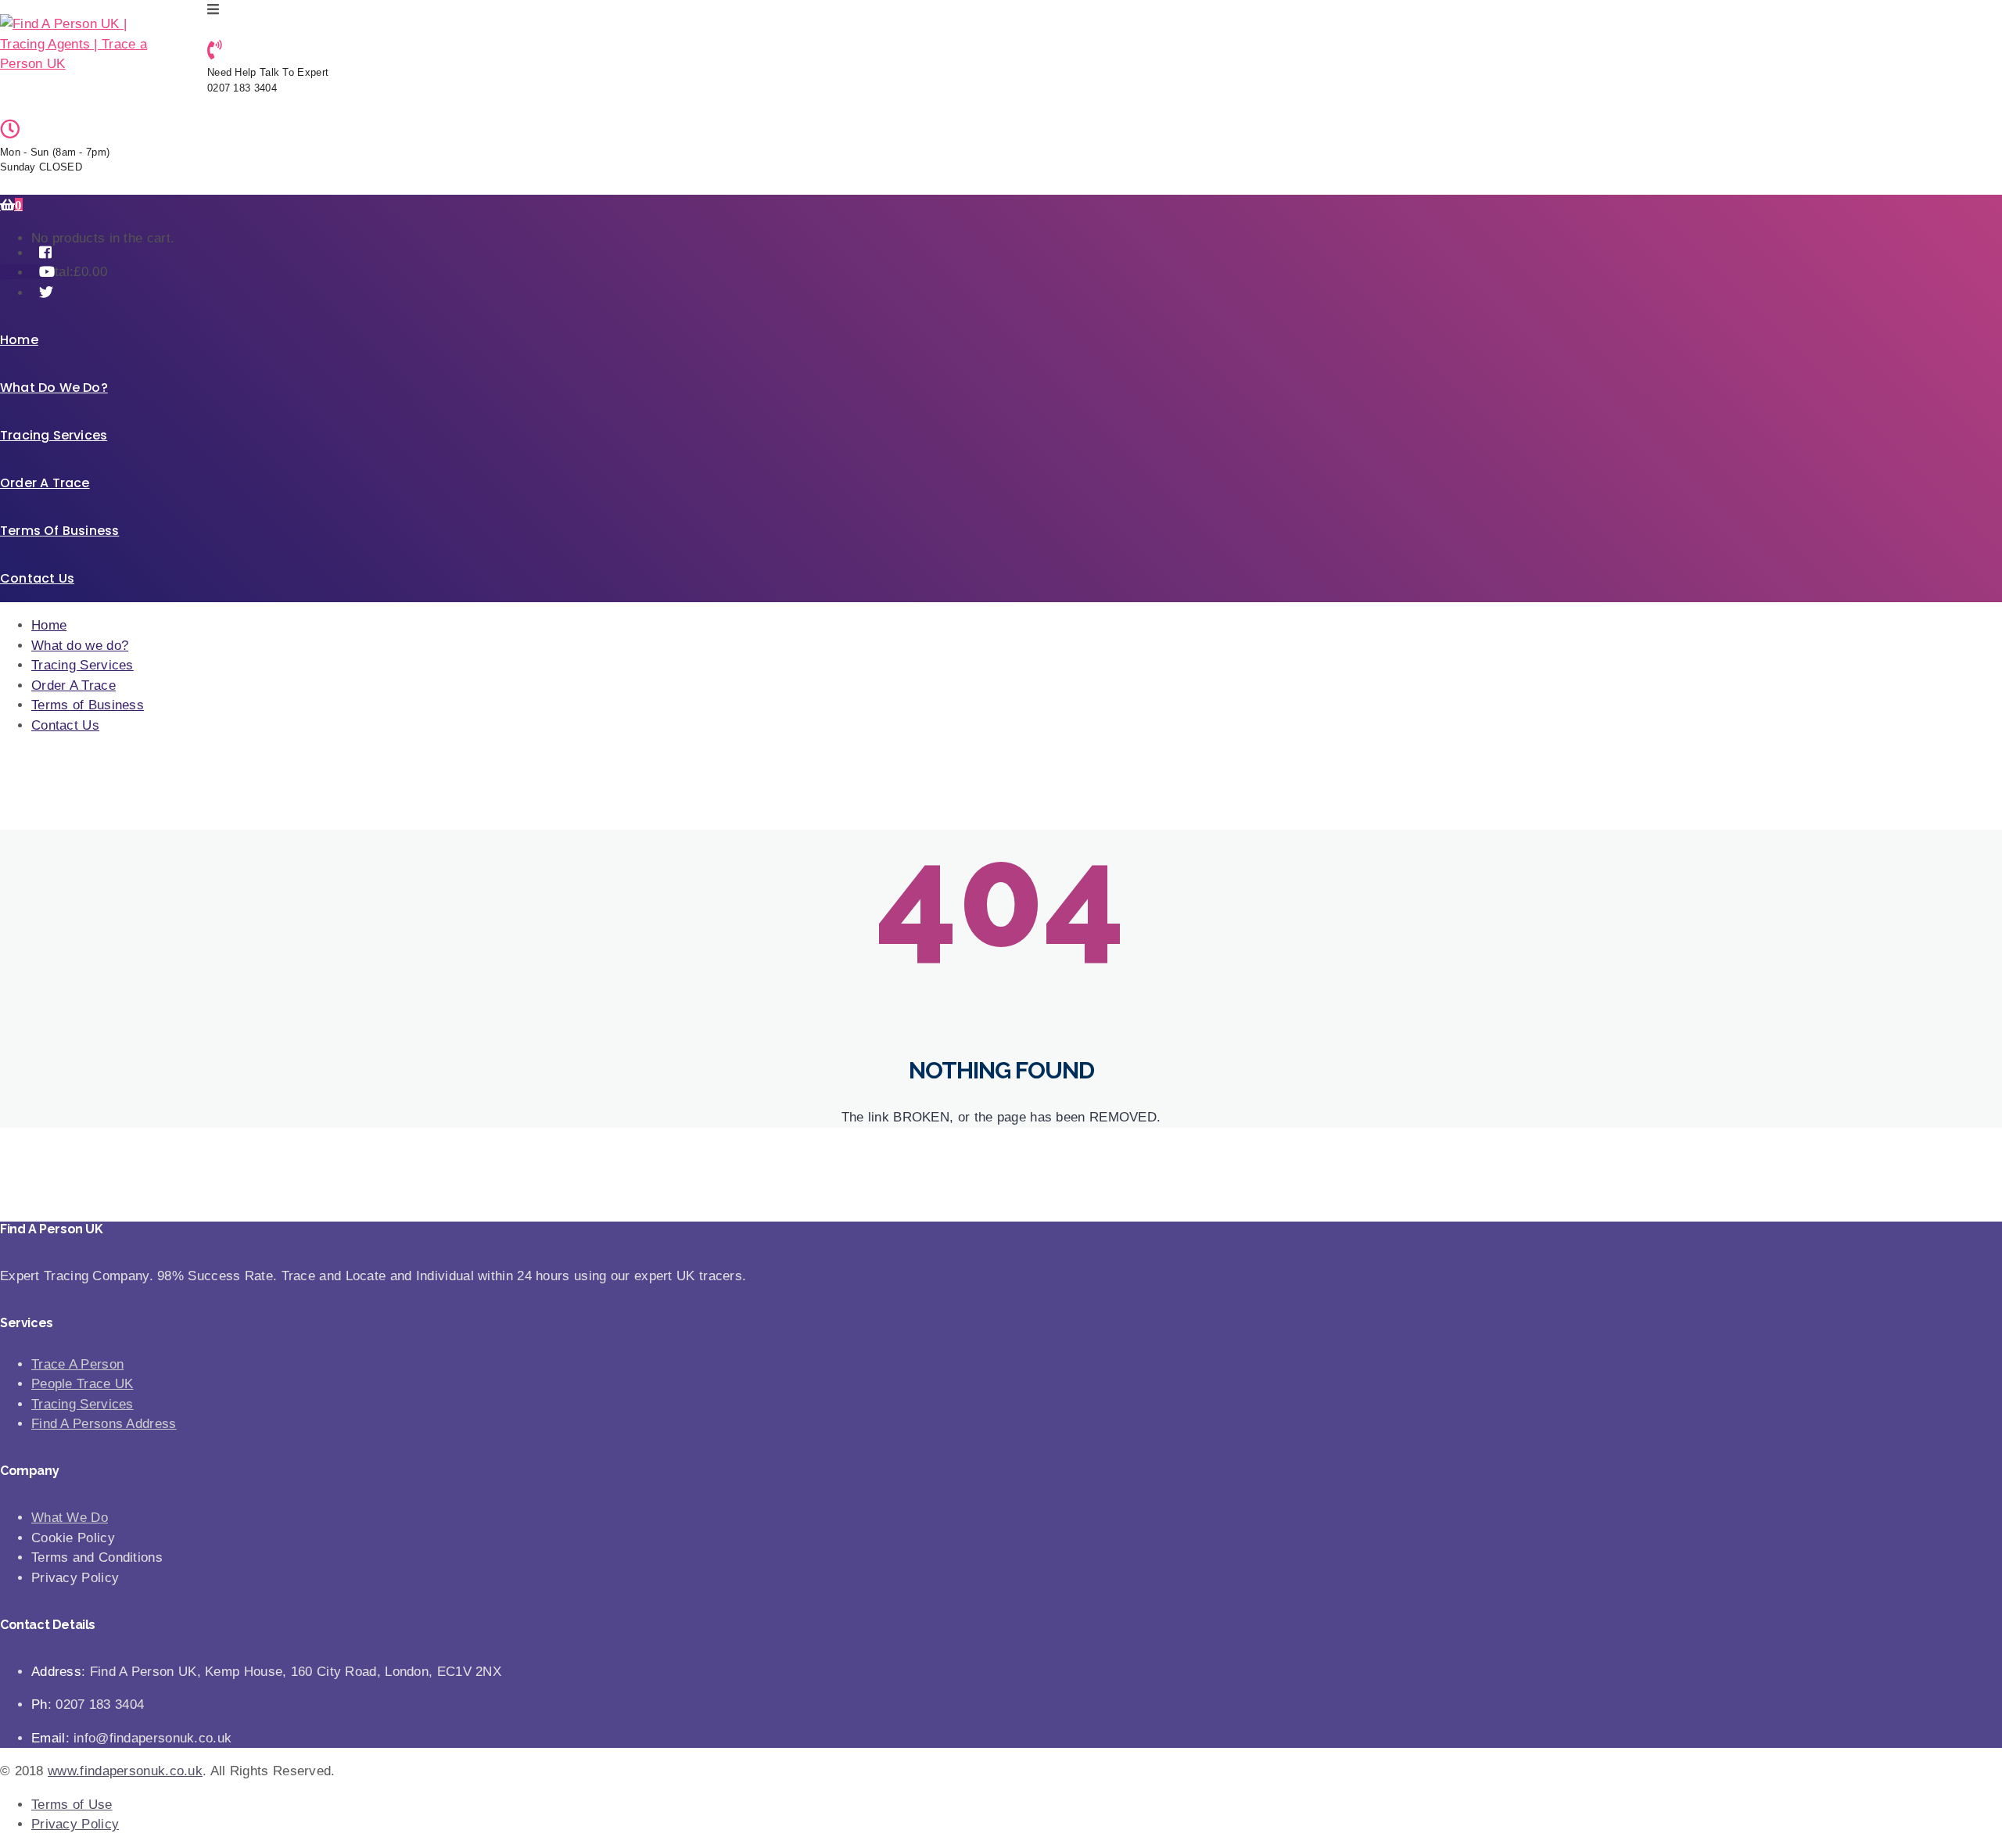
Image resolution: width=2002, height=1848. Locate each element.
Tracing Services (54, 435)
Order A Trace (45, 483)
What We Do (70, 1518)
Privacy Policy (75, 1824)
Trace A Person (77, 1364)
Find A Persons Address (104, 1424)
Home (19, 340)
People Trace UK (83, 1384)
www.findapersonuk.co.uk (125, 1771)
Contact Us (37, 578)
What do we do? (54, 388)
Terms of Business (59, 531)
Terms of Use (72, 1805)
